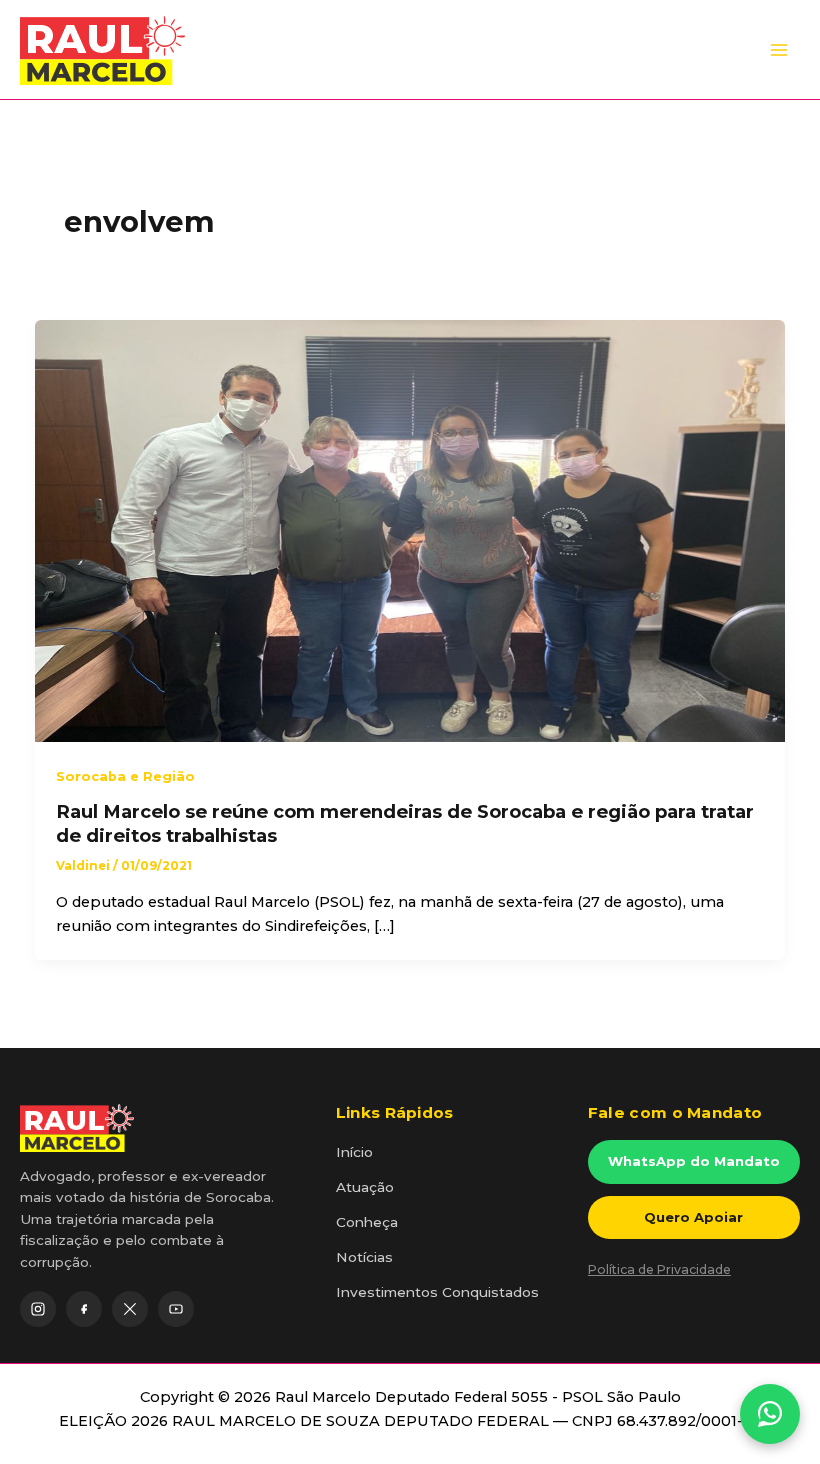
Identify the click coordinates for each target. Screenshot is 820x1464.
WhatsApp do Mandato (694, 1161)
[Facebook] (84, 1309)
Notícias (364, 1257)
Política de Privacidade (659, 1269)
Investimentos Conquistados (437, 1292)
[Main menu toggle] (779, 50)
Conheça (367, 1222)
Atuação (365, 1187)
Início (354, 1152)
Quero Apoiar (693, 1217)
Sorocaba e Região (125, 776)
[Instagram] (38, 1309)
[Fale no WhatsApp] (770, 1414)
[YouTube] (176, 1309)
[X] (130, 1309)
